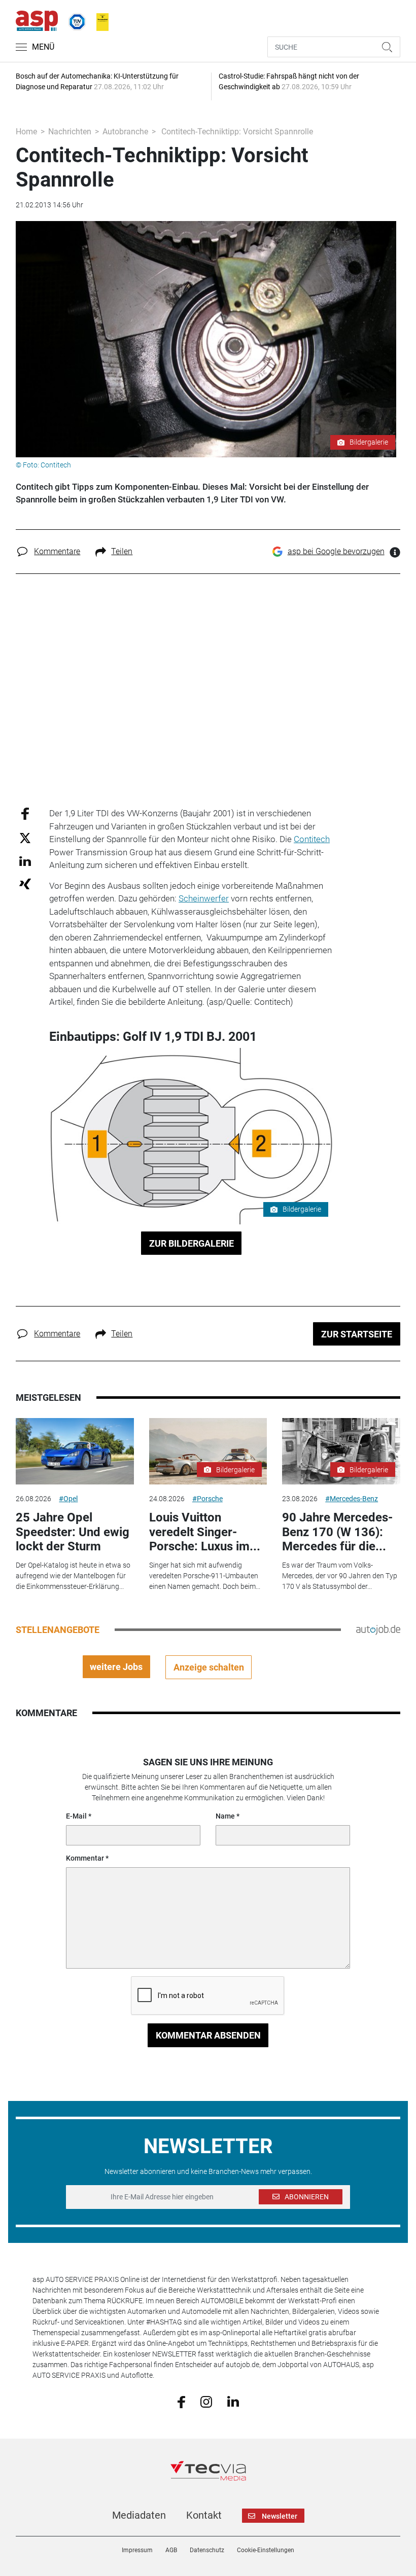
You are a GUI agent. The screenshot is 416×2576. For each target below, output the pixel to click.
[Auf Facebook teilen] (25, 813)
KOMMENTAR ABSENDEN (208, 2035)
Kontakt (204, 2515)
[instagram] (206, 2401)
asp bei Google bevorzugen (336, 551)
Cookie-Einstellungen (266, 2550)
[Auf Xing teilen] (25, 883)
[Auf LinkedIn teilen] (25, 861)
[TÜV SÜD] (74, 20)
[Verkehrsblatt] (99, 20)
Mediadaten (139, 2515)
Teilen (122, 551)
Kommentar (85, 1858)
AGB (171, 2550)
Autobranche (125, 132)
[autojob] (378, 1629)
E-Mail (76, 1816)
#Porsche (207, 1499)
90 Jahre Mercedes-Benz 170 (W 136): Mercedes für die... (337, 1532)
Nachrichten (70, 132)
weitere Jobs (116, 1667)
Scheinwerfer (204, 898)
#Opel (68, 1499)
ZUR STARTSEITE (357, 1334)
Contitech (312, 839)
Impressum (137, 2550)
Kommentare (57, 551)
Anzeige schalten (209, 1667)
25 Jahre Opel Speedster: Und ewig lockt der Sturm (73, 1532)
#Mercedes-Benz (352, 1499)
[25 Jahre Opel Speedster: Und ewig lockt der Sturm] (75, 1451)
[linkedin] (233, 2401)
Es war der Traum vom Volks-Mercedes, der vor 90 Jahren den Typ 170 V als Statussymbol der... (340, 1576)
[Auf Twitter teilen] (25, 837)
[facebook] (181, 2401)
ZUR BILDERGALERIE (192, 1243)
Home (26, 132)
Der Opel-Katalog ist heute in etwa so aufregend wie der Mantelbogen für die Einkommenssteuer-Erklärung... (73, 1576)
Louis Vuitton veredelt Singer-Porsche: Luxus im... (205, 1532)
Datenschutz (207, 2550)
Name (225, 1816)
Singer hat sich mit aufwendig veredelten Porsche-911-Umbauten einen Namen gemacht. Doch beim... (205, 1576)
